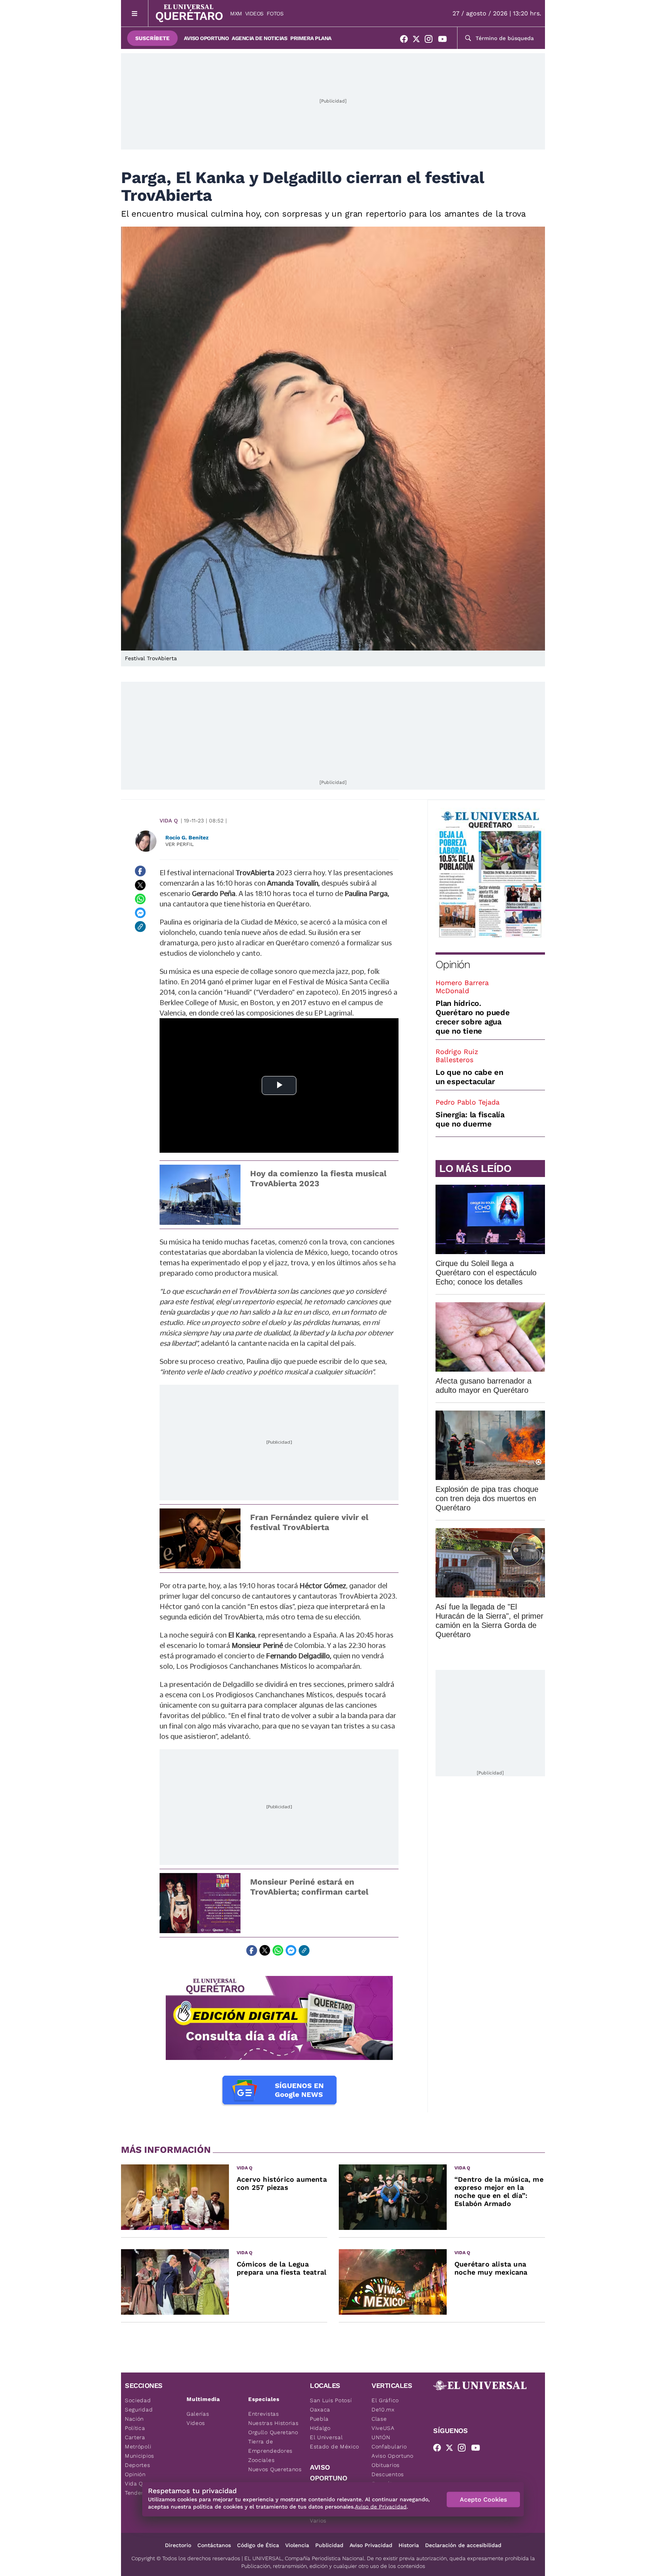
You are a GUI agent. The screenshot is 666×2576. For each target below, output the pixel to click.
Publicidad (329, 2545)
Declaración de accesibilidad (463, 2545)
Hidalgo (320, 2428)
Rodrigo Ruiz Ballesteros (457, 1056)
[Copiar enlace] (140, 926)
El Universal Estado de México (335, 2442)
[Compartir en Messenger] (140, 913)
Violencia (297, 2545)
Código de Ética (258, 2545)
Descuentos (388, 2474)
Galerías (198, 2414)
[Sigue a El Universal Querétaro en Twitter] (419, 40)
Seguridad (139, 2410)
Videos (254, 13)
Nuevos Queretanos (275, 2469)
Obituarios (386, 2465)
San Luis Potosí (331, 2400)
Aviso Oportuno (206, 38)
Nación (134, 2419)
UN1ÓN (381, 2437)
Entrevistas (264, 2414)
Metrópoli (138, 2447)
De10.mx (383, 2410)
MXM (236, 13)
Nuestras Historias (273, 2423)
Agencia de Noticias (259, 38)
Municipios (140, 2456)
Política (135, 2428)
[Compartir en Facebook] (140, 871)
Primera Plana (311, 38)
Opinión (453, 964)
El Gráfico (385, 2400)
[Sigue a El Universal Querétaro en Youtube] (445, 40)
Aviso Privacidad (371, 2545)
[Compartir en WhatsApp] (140, 899)
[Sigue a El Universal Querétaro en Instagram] (431, 40)
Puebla (319, 2419)
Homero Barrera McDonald (462, 987)
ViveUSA (383, 2428)
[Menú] (135, 13)
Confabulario (389, 2447)
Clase (379, 2419)
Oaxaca (320, 2410)
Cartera (135, 2437)
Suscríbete (152, 38)
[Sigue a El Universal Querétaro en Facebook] (406, 40)
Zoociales (261, 2460)
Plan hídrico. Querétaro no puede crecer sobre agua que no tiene (473, 1017)
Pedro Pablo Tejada (468, 1102)
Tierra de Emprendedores (270, 2446)
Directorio (178, 2545)
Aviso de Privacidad (381, 2507)
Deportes (138, 2465)
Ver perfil (180, 844)
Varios (318, 2521)
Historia (409, 2545)
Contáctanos (214, 2545)
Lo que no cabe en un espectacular (469, 1077)
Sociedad (138, 2400)
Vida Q (169, 821)
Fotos (275, 13)
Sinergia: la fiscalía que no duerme (470, 1119)
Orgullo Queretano (273, 2432)
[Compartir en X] (140, 885)
